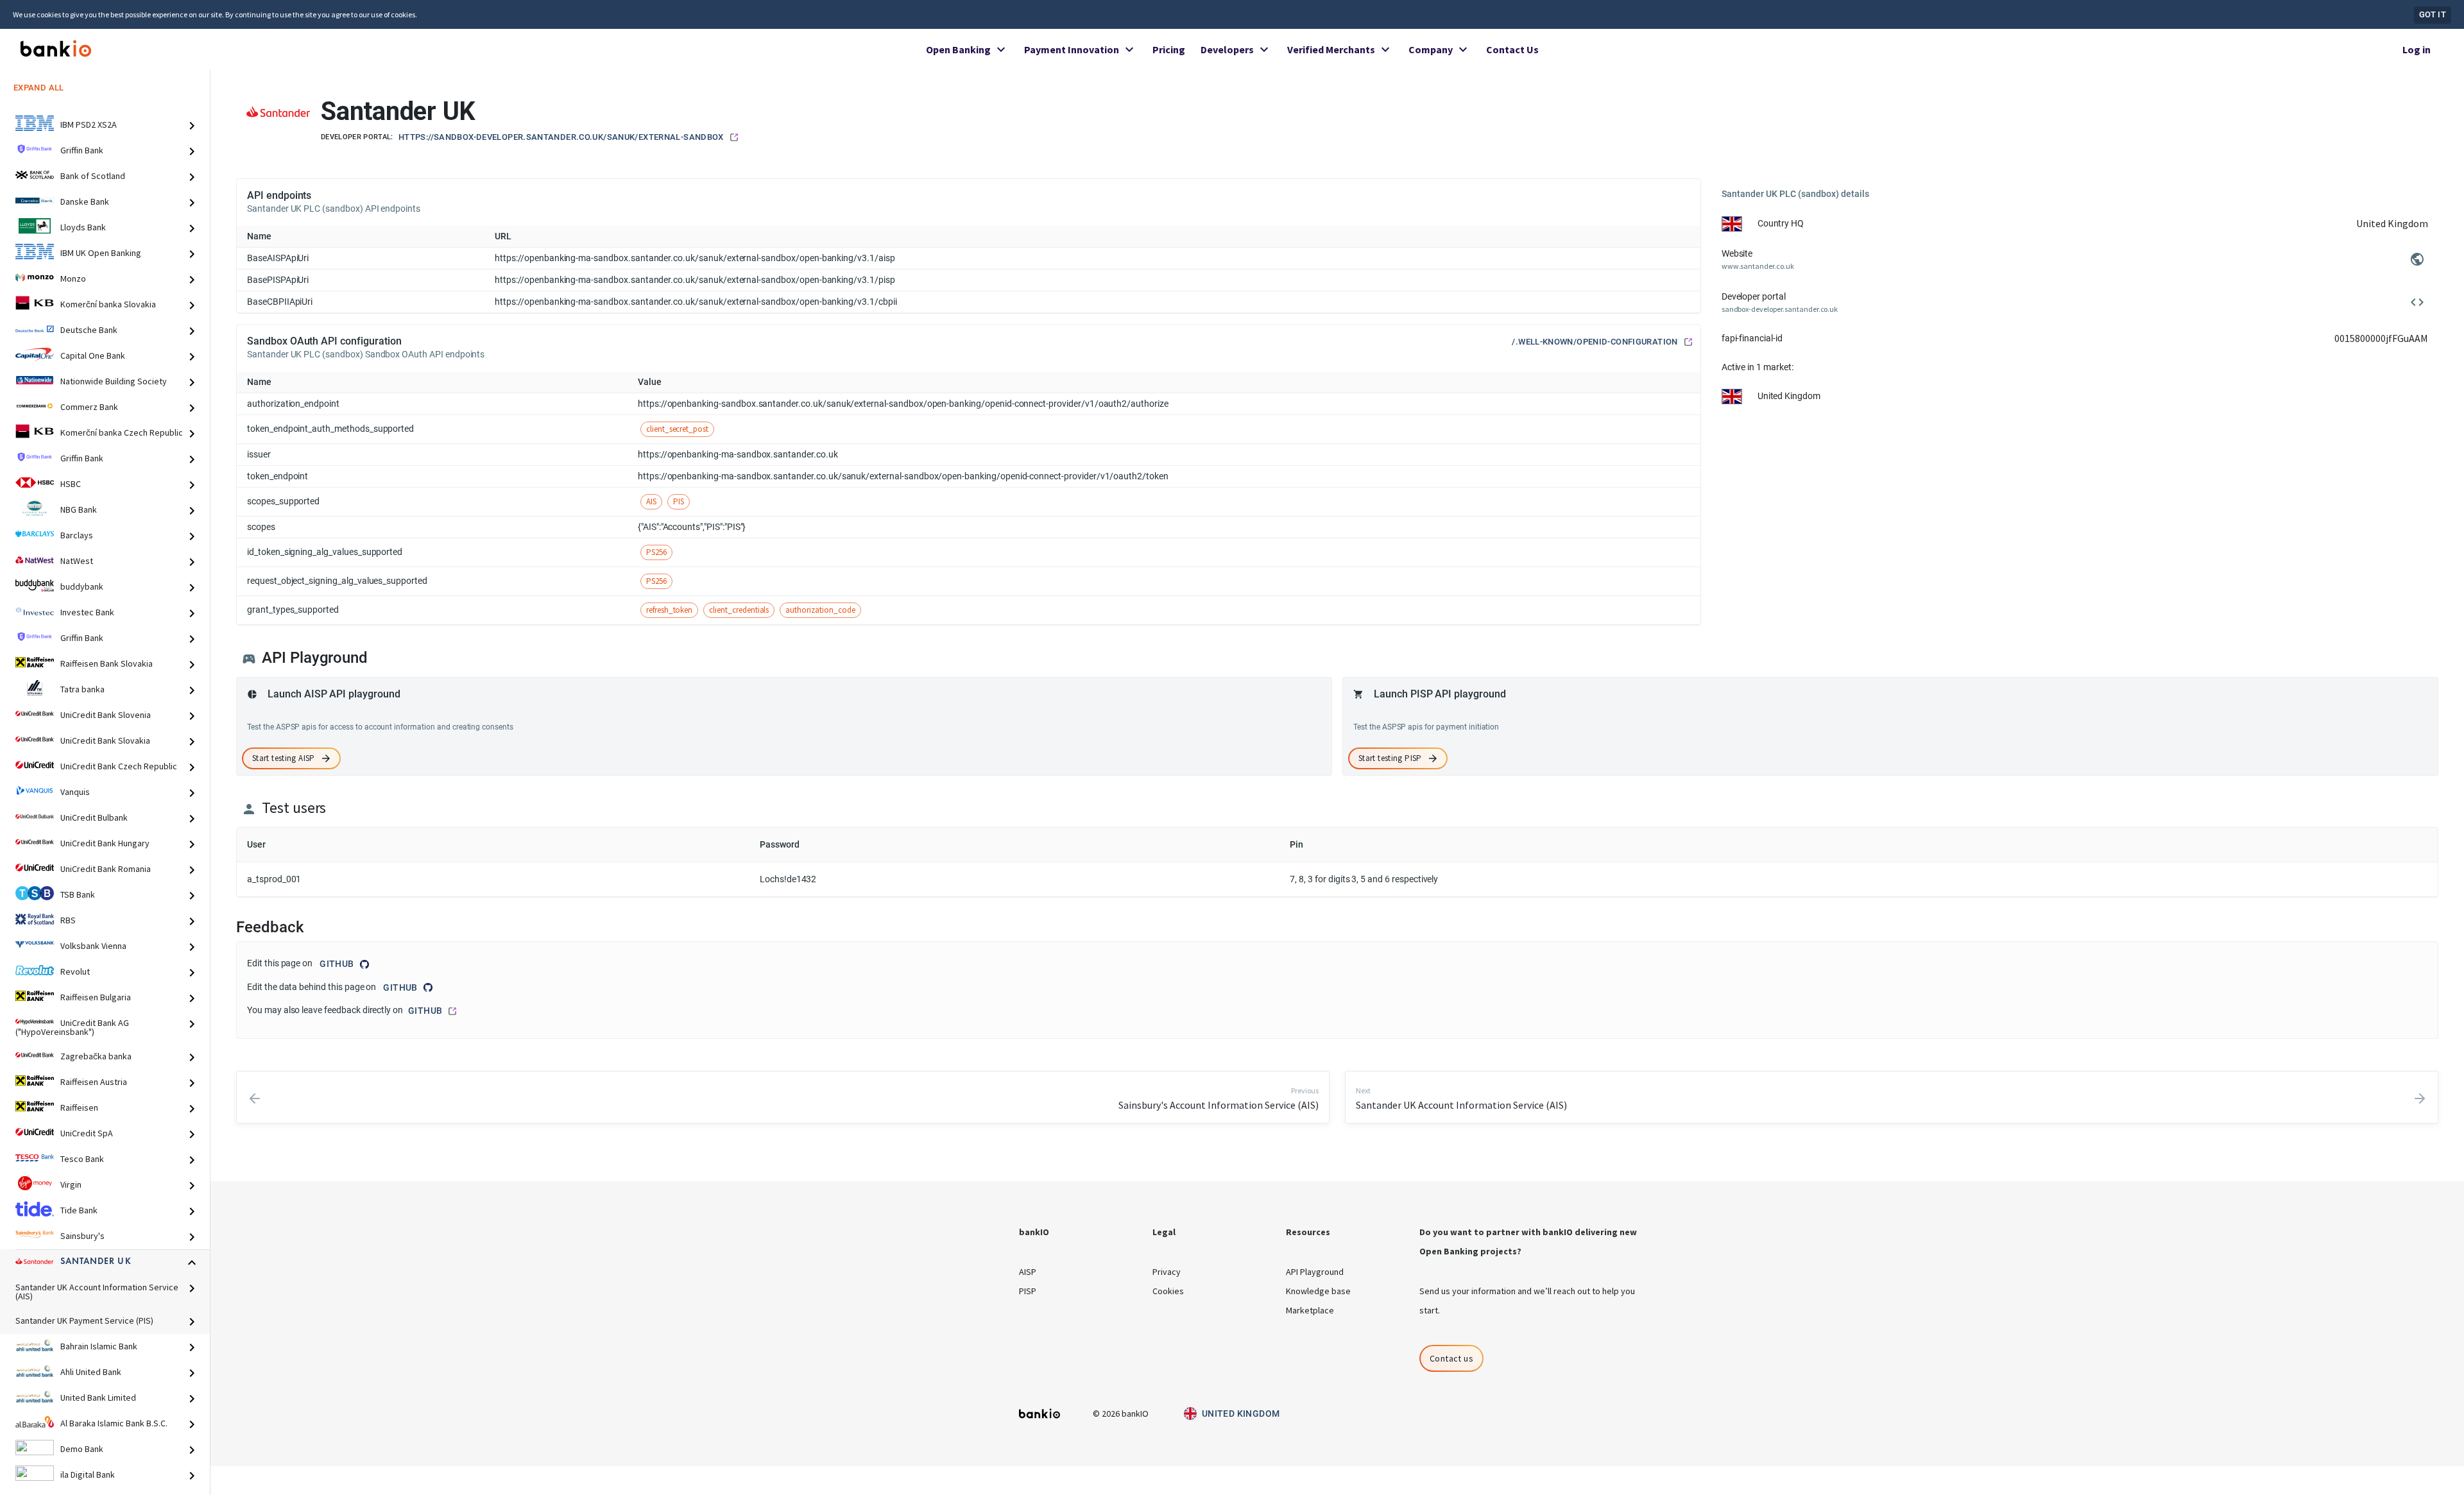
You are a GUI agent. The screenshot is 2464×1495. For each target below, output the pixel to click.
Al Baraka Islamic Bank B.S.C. (114, 1423)
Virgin (71, 1184)
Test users (294, 808)
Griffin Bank (82, 150)
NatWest (77, 561)
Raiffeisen (79, 1107)
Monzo (73, 278)
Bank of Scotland (93, 176)
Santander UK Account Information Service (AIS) (97, 1292)
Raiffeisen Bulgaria (96, 997)
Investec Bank (87, 612)
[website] (2417, 259)
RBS (68, 920)
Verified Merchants (1331, 49)
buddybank (82, 586)
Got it (2433, 14)
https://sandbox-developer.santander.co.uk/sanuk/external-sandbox (561, 137)
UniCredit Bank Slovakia (105, 740)
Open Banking (958, 49)
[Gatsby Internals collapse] (197, 125)
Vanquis (75, 792)
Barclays (77, 535)
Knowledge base (1318, 1291)
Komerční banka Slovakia (108, 304)
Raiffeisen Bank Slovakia (107, 663)
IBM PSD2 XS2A (89, 124)
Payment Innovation (1072, 49)
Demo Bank (82, 1449)
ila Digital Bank (88, 1474)
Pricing (1169, 49)
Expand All (39, 87)
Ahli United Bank (91, 1372)
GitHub (337, 964)
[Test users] (249, 809)
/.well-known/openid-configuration (1595, 342)
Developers (1227, 49)
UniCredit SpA (87, 1133)
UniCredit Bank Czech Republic (119, 766)
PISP (1028, 1291)
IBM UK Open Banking (101, 253)
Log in (2417, 49)
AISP (1028, 1272)
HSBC (71, 484)
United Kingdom (1241, 1414)
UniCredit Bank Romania (106, 869)
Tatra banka (82, 689)
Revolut (75, 971)
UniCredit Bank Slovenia (106, 715)
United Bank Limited (98, 1397)
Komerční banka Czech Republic (122, 432)
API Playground (1315, 1272)
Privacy (1167, 1272)
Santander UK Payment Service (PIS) (84, 1320)
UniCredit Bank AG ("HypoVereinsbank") (72, 1027)
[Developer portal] (2417, 302)
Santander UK (96, 1261)
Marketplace (1310, 1310)
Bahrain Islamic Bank (99, 1346)
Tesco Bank (82, 1159)
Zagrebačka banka (96, 1056)
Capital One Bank (93, 355)
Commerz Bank (89, 407)
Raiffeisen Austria (94, 1082)
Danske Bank (85, 201)
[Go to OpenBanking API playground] (249, 659)
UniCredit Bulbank (94, 817)
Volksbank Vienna (93, 946)
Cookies (1168, 1291)
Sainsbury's (82, 1236)
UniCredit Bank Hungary (105, 843)
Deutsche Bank (89, 330)
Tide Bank (79, 1210)
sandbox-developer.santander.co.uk (1780, 309)
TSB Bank (78, 894)
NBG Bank (79, 509)
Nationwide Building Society (114, 381)
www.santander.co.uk (1758, 266)
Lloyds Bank (83, 227)
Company (1431, 49)
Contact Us (1512, 49)
